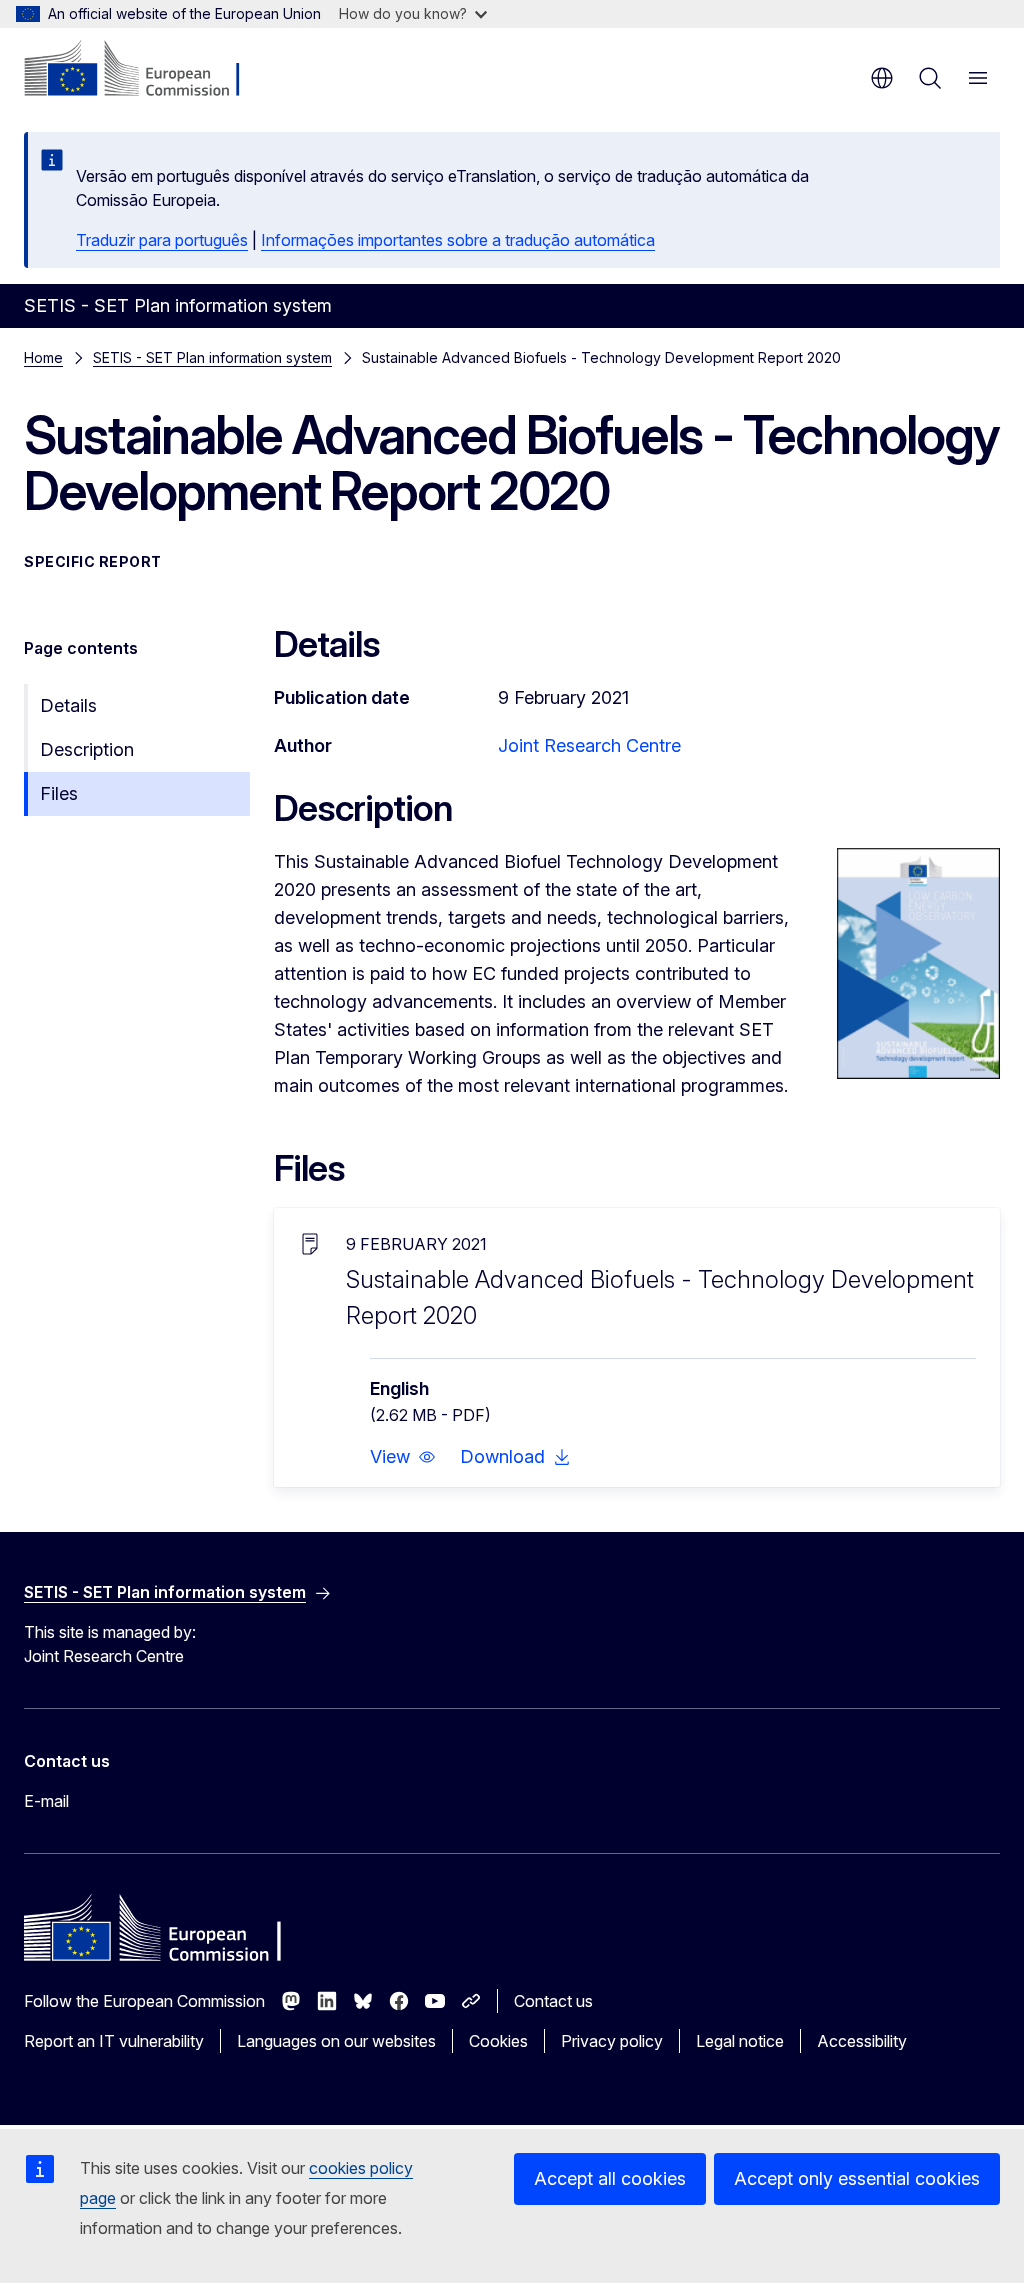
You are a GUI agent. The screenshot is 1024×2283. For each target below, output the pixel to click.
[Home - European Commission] (145, 70)
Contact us (553, 2001)
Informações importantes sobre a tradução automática (458, 240)
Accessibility (862, 2041)
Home (43, 357)
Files (59, 793)
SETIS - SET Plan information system (212, 357)
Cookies (498, 2041)
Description (87, 749)
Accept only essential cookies (857, 2178)
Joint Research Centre (589, 745)
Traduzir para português (162, 240)
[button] (403, 1457)
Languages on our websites (336, 2041)
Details (68, 705)
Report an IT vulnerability (114, 2041)
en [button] (882, 78)
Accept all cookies (610, 2178)
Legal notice (740, 2041)
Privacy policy (612, 2041)
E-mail (46, 1801)
